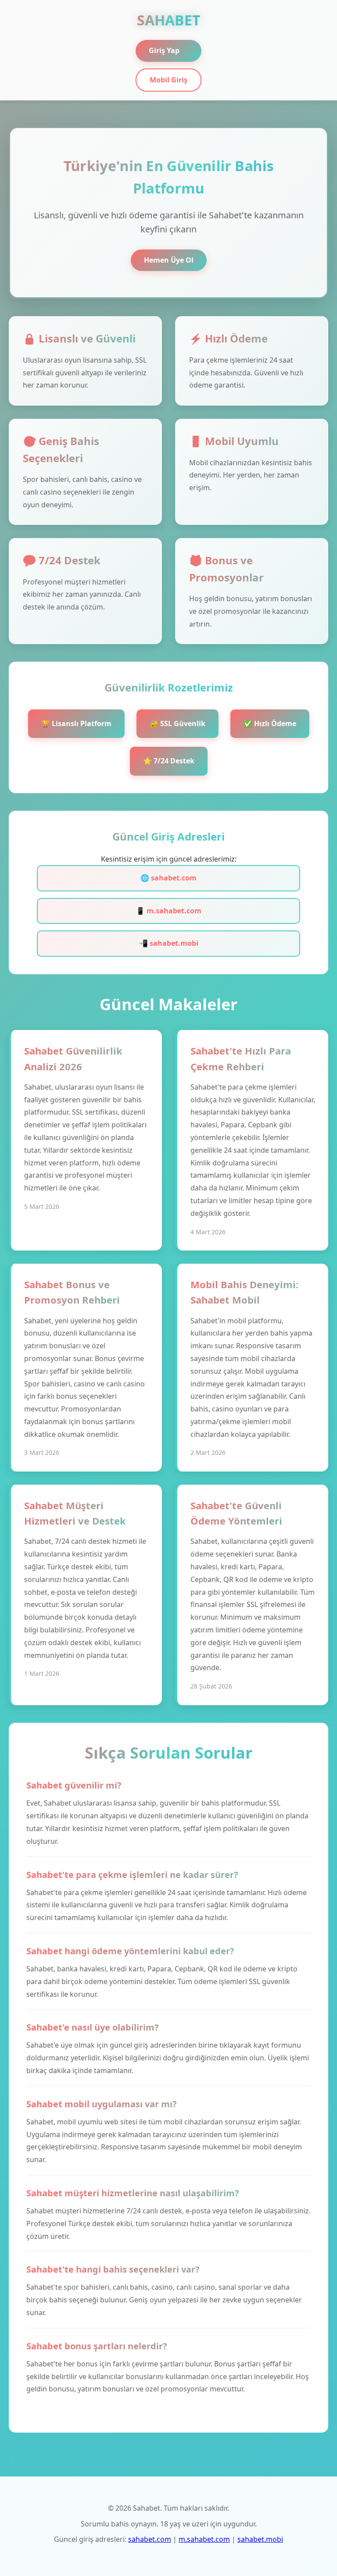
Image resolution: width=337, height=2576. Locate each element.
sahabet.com (150, 2539)
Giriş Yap (164, 50)
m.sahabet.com (204, 2539)
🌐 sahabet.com (168, 878)
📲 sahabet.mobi (169, 943)
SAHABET (169, 20)
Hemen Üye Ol (169, 260)
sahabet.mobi (260, 2539)
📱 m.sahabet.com (169, 911)
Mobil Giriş (168, 80)
